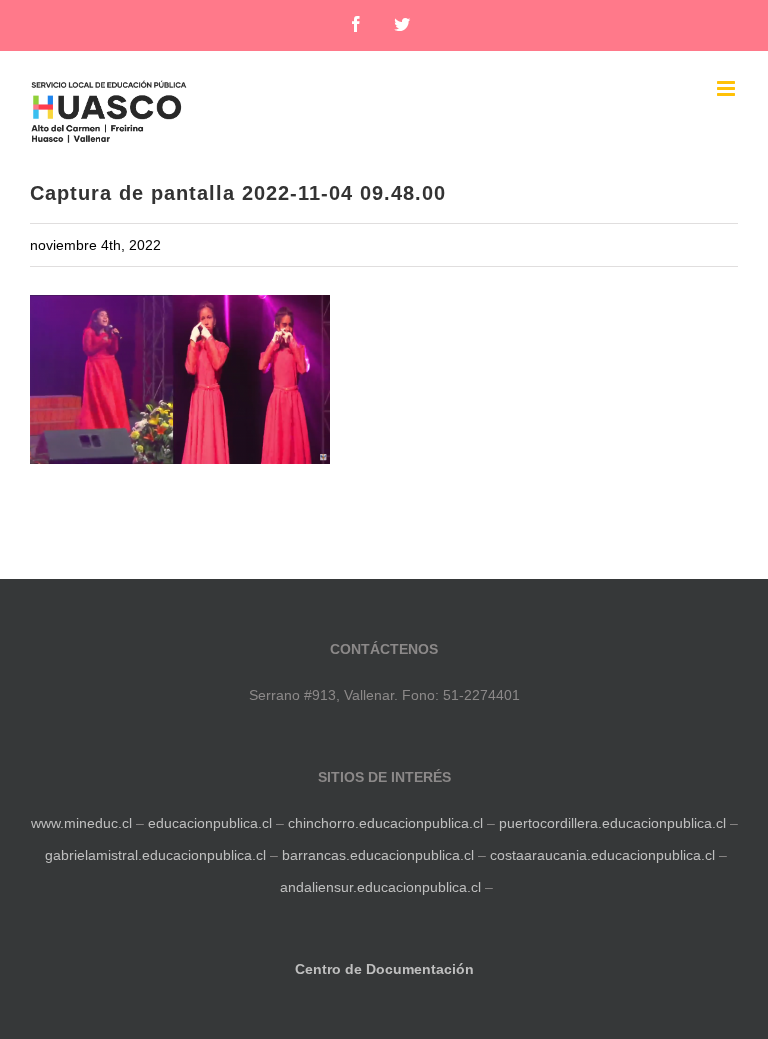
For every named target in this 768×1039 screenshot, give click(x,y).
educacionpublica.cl (210, 823)
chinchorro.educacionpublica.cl (385, 823)
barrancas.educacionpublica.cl (378, 855)
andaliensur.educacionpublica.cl (380, 887)
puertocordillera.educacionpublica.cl (612, 823)
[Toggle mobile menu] (727, 88)
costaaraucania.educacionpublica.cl (604, 855)
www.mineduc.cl (81, 823)
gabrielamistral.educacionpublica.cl (155, 855)
